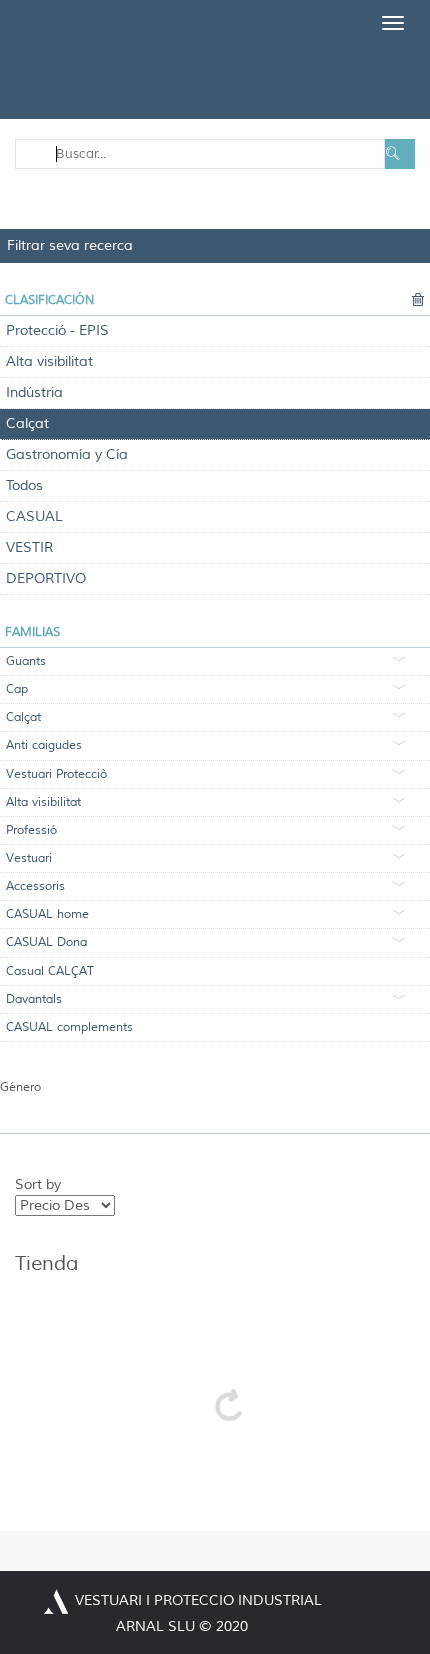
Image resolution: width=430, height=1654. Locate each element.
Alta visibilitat (49, 361)
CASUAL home (47, 914)
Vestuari (29, 858)
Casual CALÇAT (50, 971)
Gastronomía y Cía (67, 454)
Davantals (34, 999)
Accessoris (35, 886)
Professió (31, 830)
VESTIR (29, 547)
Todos (24, 485)
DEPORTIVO (46, 578)
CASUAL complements (69, 1027)
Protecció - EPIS (57, 330)
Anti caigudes (44, 745)
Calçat (27, 423)
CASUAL (34, 516)
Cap (17, 689)
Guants (26, 661)
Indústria (34, 392)
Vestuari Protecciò (56, 774)
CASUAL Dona (46, 942)
